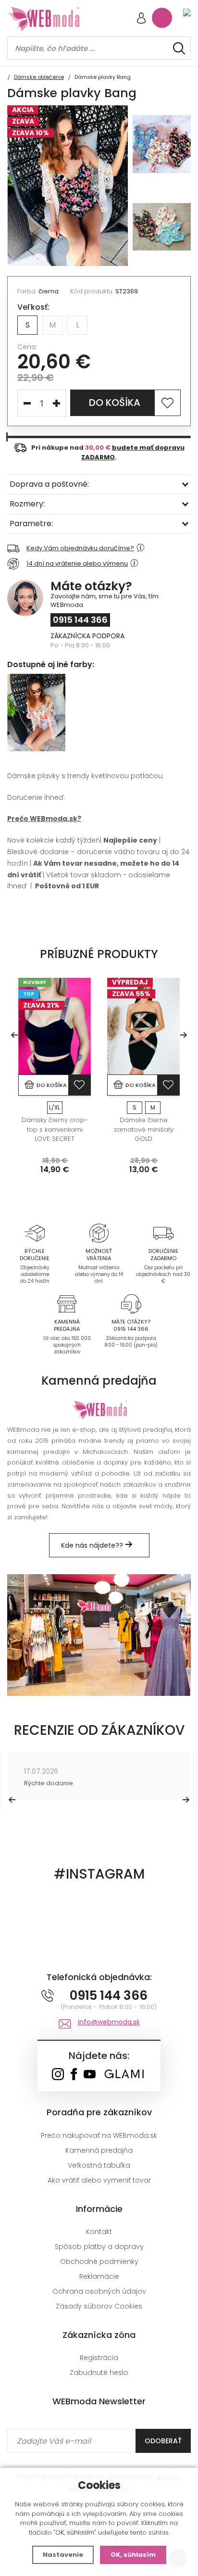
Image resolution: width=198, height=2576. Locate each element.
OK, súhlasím (133, 2555)
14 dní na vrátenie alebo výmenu (77, 563)
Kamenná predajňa (99, 2150)
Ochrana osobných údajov (99, 2291)
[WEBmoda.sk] (58, 2075)
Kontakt (99, 2232)
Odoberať (163, 2441)
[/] (34, 1233)
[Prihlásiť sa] (141, 19)
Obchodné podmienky (99, 2261)
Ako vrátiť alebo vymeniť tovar (99, 2180)
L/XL (55, 1107)
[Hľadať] (179, 48)
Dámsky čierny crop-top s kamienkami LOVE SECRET (55, 1129)
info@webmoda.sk (109, 2022)
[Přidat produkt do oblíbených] (79, 1085)
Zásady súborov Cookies (99, 2306)
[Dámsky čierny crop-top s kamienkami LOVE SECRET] (55, 1026)
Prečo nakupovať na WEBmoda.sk (99, 2135)
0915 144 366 (80, 620)
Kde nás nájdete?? (93, 1545)
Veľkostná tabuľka (99, 2165)
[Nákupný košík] (162, 18)
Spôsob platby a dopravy (99, 2247)
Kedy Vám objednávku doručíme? (80, 548)
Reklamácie (99, 2276)
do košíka (115, 403)
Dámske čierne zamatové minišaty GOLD (144, 1129)
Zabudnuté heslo (99, 2373)
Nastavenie (63, 2555)
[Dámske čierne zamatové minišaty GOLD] (143, 1026)
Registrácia (99, 2358)
